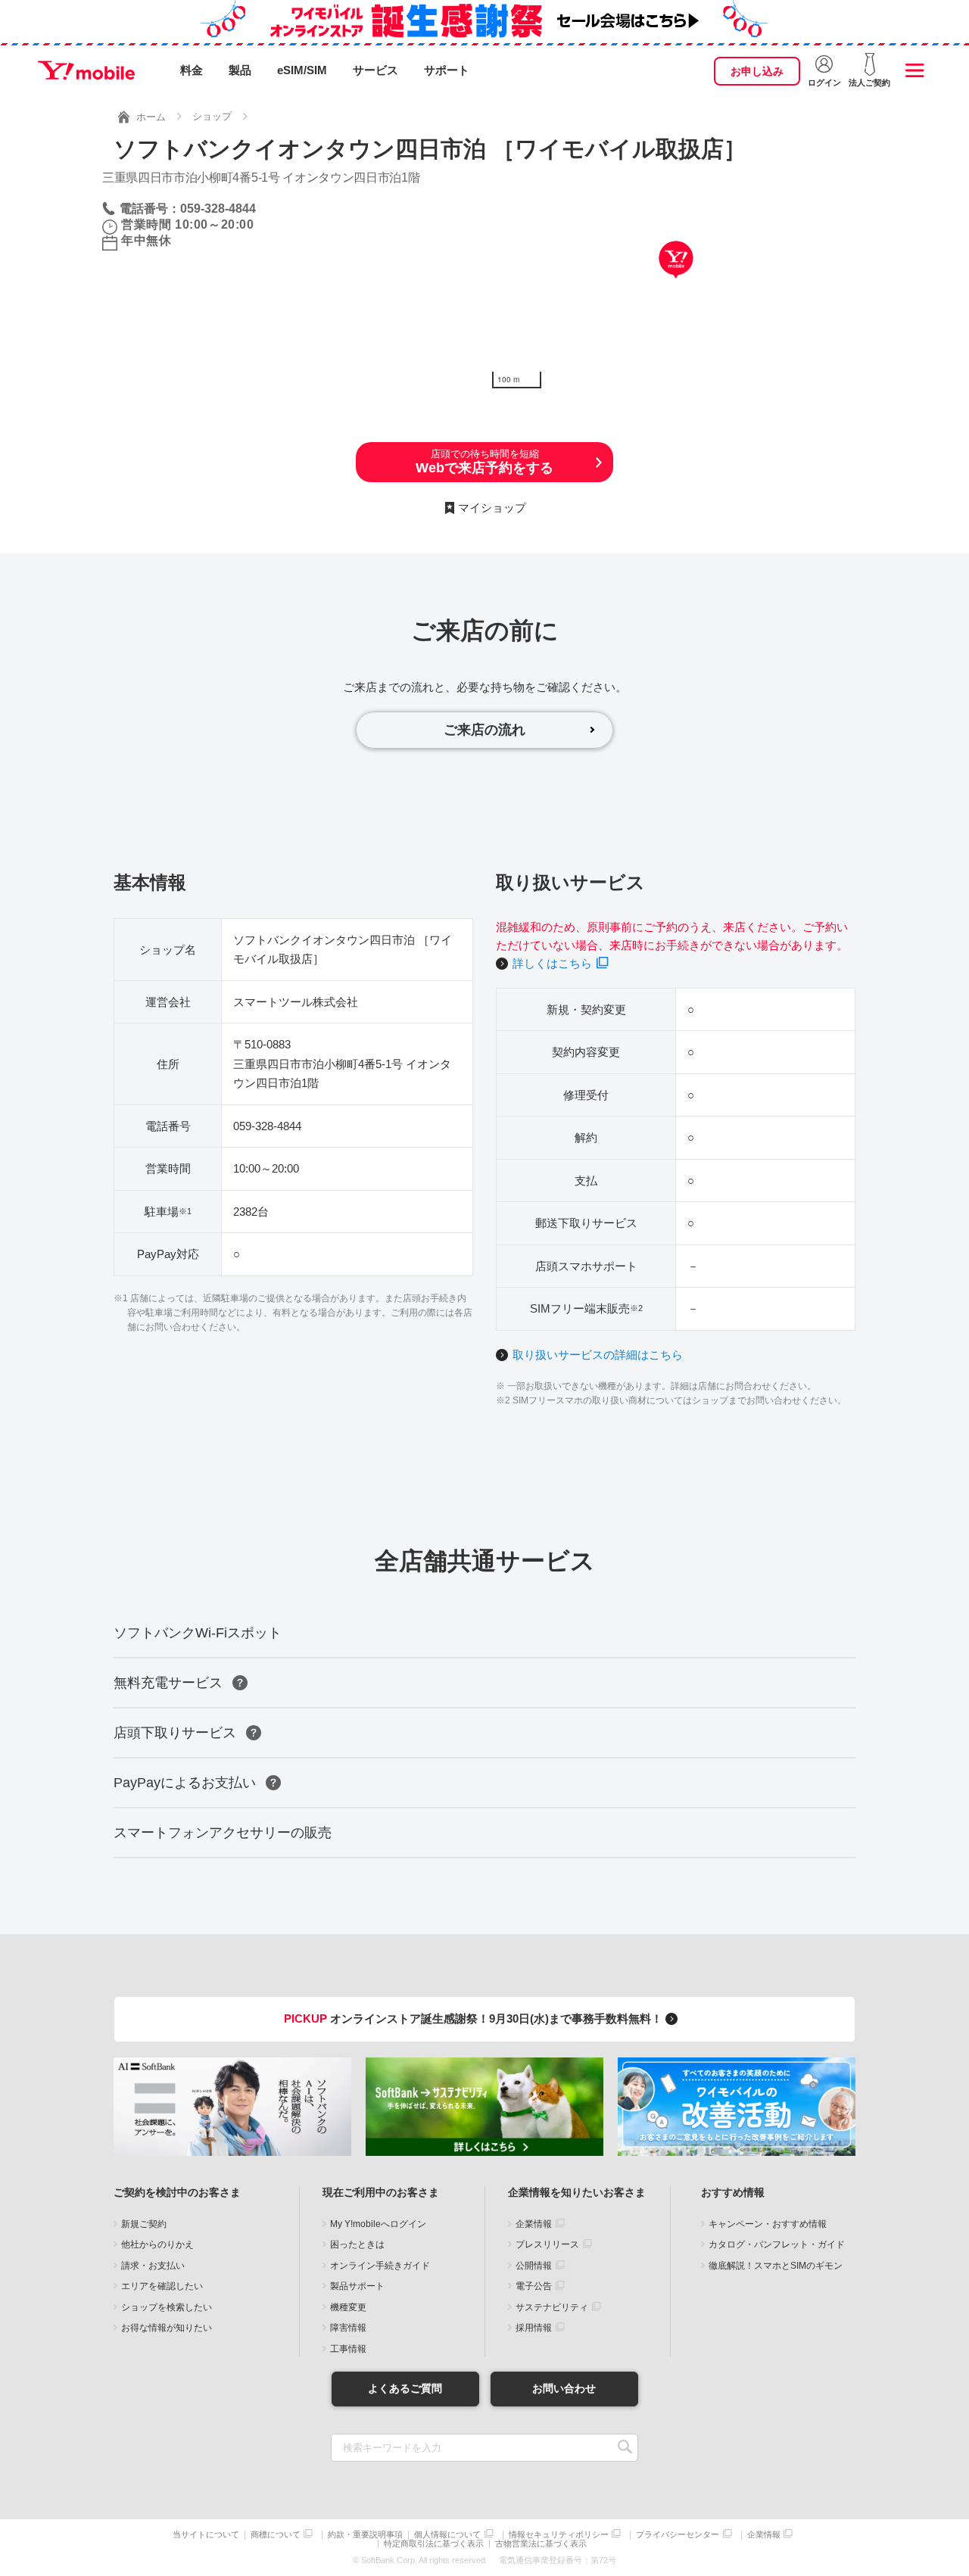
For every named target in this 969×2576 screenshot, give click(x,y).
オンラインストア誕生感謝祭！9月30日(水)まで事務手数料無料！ (475, 2018)
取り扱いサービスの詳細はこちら (598, 1355)
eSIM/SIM (302, 70)
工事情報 (348, 2349)
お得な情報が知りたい (167, 2328)
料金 (192, 70)
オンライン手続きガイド (380, 2266)
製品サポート (357, 2286)
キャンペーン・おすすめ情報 (768, 2224)
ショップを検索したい (167, 2307)
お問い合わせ (564, 2388)
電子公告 (534, 2286)
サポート (447, 70)
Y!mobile (86, 70)
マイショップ (492, 508)
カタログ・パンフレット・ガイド (777, 2244)
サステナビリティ (552, 2307)
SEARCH (625, 2448)
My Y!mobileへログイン (378, 2224)
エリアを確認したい (162, 2286)
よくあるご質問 (405, 2388)
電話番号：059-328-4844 (188, 209)
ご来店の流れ (484, 730)
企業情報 (534, 2224)
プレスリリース (547, 2244)
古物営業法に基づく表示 (541, 2544)
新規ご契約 (144, 2224)
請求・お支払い (153, 2266)
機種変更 (348, 2307)
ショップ (212, 116)
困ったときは (357, 2244)
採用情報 (534, 2328)
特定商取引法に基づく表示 (434, 2544)
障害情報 (348, 2328)
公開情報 (534, 2266)
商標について (276, 2535)
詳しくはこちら (552, 963)
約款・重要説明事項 (365, 2535)
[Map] (676, 282)
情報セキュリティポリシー (559, 2535)
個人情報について (447, 2535)
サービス (375, 70)
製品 (240, 70)
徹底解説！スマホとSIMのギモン (776, 2266)
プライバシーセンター (678, 2535)
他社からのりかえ (157, 2244)
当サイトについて (206, 2535)
